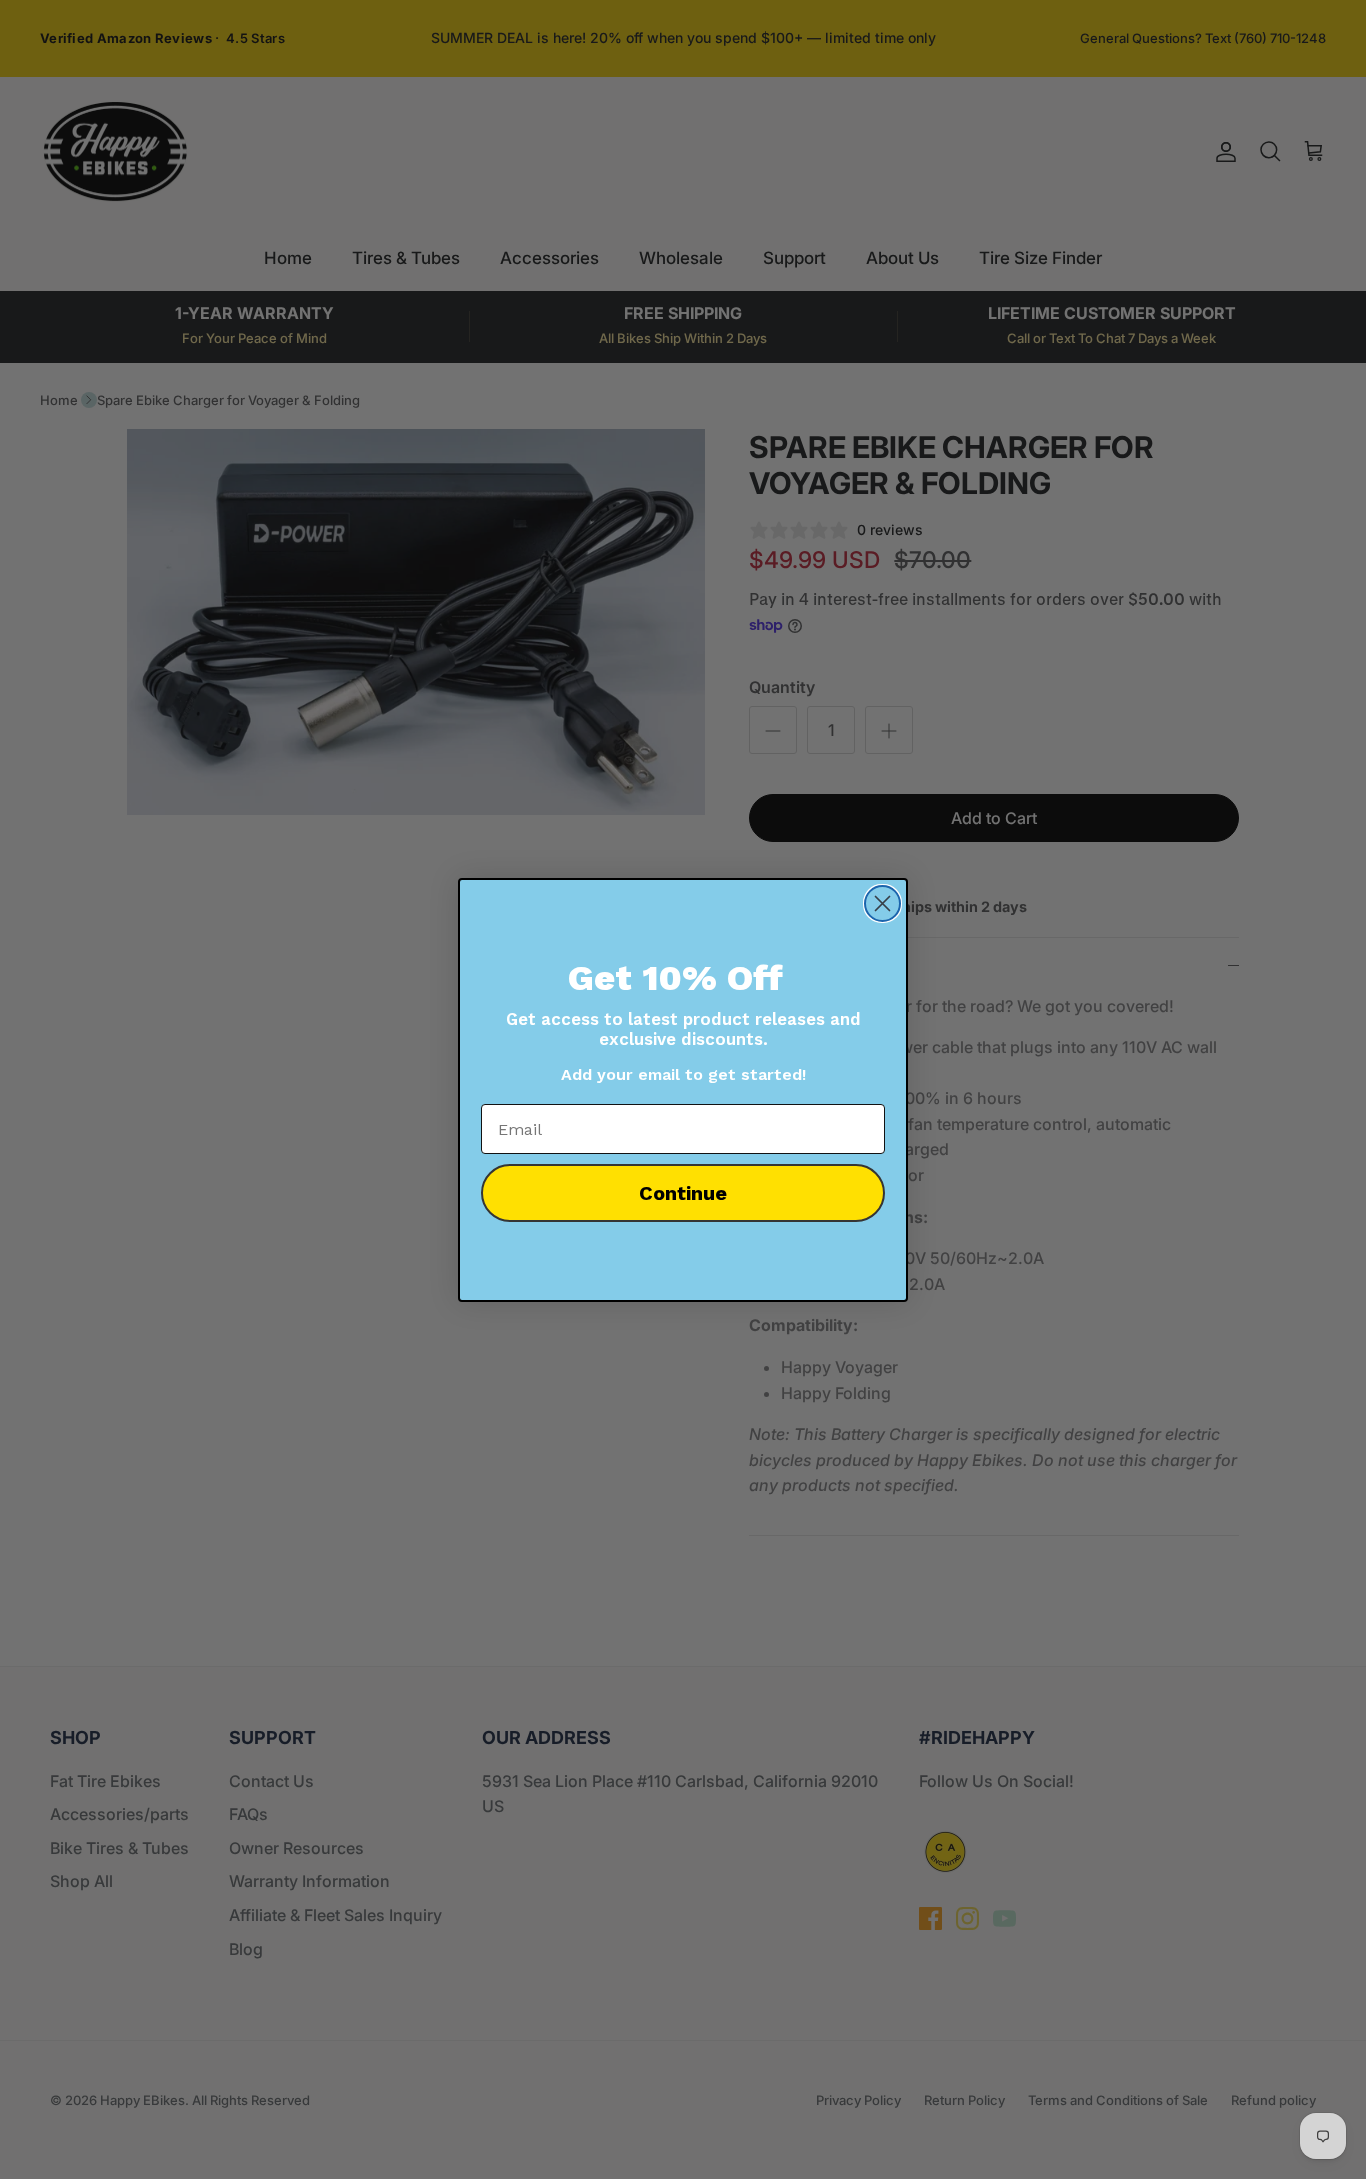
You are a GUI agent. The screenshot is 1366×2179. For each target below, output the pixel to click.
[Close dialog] (882, 903)
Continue (683, 1193)
